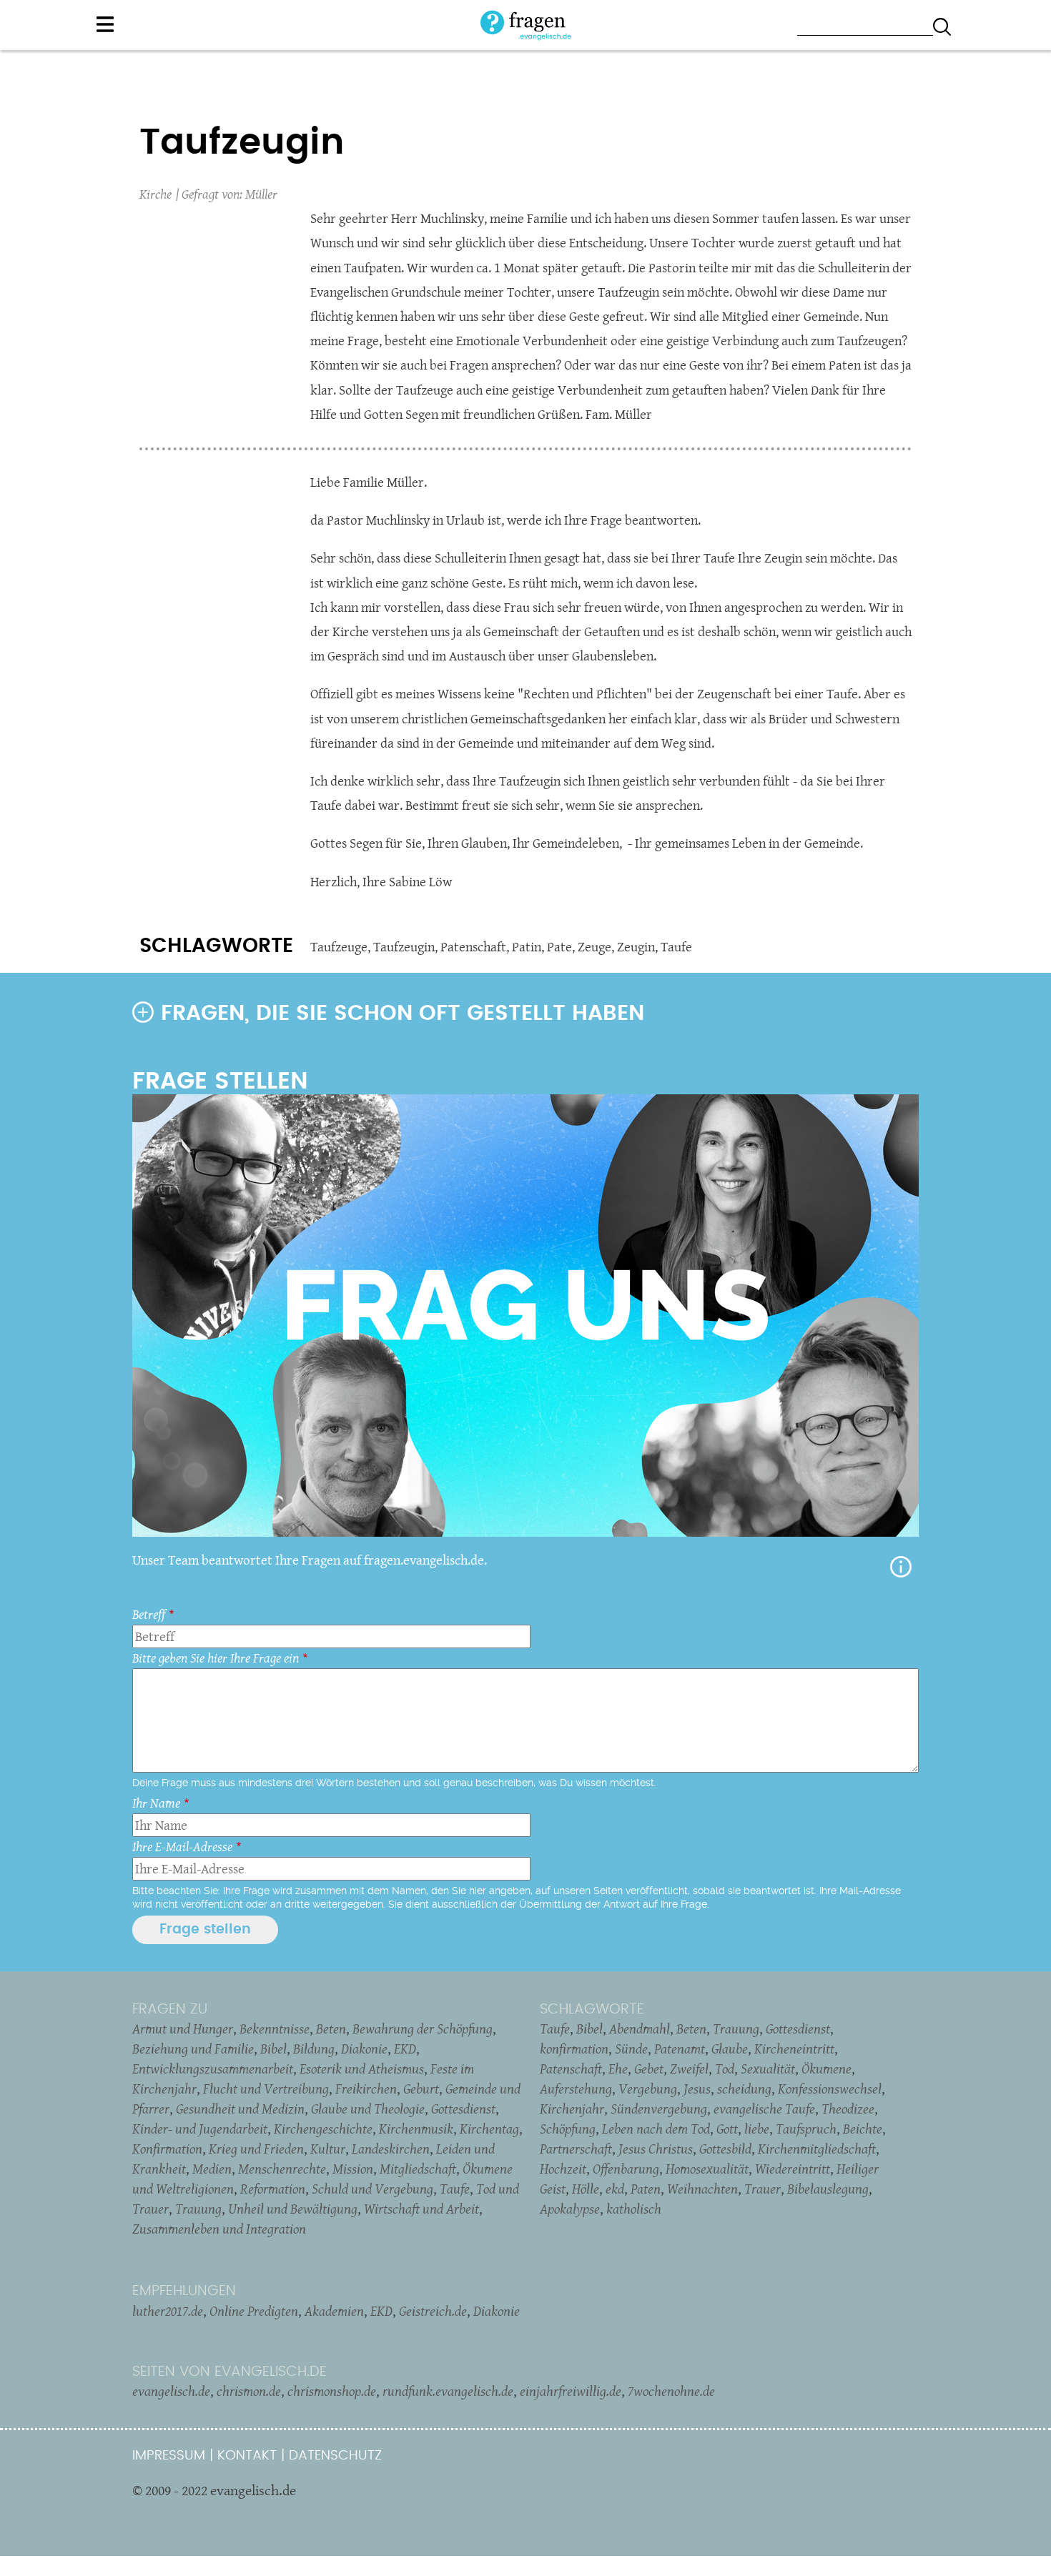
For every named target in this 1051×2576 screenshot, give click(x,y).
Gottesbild (725, 2149)
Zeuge (594, 947)
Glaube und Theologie (368, 2109)
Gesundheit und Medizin (240, 2109)
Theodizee (848, 2109)
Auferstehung (576, 2089)
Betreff (149, 1614)
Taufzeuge (339, 947)
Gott (727, 2129)
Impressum (169, 2456)
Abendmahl (640, 2028)
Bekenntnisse (275, 2028)
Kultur (328, 2149)
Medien (212, 2169)
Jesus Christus (656, 2149)
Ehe (618, 2069)
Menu (105, 24)
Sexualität (768, 2069)
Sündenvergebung (659, 2109)
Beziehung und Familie (193, 2049)
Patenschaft (473, 947)
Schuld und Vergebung (372, 2189)
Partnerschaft (576, 2149)
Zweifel (689, 2069)
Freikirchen (366, 2089)
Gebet (649, 2069)
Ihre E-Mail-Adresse (182, 1847)
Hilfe (901, 1567)
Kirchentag (489, 2129)
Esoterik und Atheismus (362, 2069)
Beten (331, 2028)
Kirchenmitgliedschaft (817, 2149)
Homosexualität (707, 2169)
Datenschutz (335, 2456)
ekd (615, 2189)
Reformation (273, 2189)
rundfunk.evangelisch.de (448, 2391)
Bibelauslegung (828, 2189)
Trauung (198, 2209)
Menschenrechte (282, 2169)
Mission (353, 2169)
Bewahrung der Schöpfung (423, 2028)
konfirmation (574, 2049)
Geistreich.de (433, 2311)
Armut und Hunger (183, 2028)
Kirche (156, 194)
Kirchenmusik (416, 2129)
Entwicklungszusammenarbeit (213, 2069)
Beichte (863, 2129)
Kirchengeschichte (323, 2129)
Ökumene (827, 2069)
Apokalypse (570, 2209)
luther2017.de (168, 2311)
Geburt (421, 2089)
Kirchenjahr (572, 2109)
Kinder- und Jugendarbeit (200, 2129)
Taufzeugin (404, 947)
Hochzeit (563, 2169)
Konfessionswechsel (830, 2089)
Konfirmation (167, 2149)
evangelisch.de (171, 2391)
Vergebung (648, 2089)
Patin (527, 947)
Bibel (273, 2049)
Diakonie (364, 2049)
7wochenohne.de (671, 2391)
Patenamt (680, 2049)
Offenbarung (626, 2169)
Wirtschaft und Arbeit (421, 2209)
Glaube (730, 2049)
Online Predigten (254, 2311)
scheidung (744, 2089)
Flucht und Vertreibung (266, 2089)
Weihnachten (702, 2189)
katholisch (634, 2209)
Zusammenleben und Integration (219, 2229)
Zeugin (636, 947)
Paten (646, 2189)
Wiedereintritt (793, 2169)
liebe (757, 2129)
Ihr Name (156, 1803)
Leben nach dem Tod (656, 2129)
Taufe (676, 947)
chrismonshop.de (332, 2391)
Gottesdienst (463, 2109)
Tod (725, 2069)
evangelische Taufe (764, 2109)
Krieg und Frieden (256, 2149)
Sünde (631, 2049)
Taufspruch (806, 2129)
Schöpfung (568, 2129)
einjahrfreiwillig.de (571, 2391)
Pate (559, 947)
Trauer (763, 2189)
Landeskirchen (391, 2149)
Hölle (586, 2189)
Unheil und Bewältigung (293, 2209)
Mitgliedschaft (418, 2169)
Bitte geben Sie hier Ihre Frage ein (216, 1658)
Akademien (334, 2311)
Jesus (697, 2089)
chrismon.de (249, 2391)
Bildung (314, 2049)
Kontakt (247, 2456)
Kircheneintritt (794, 2049)
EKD (405, 2049)
